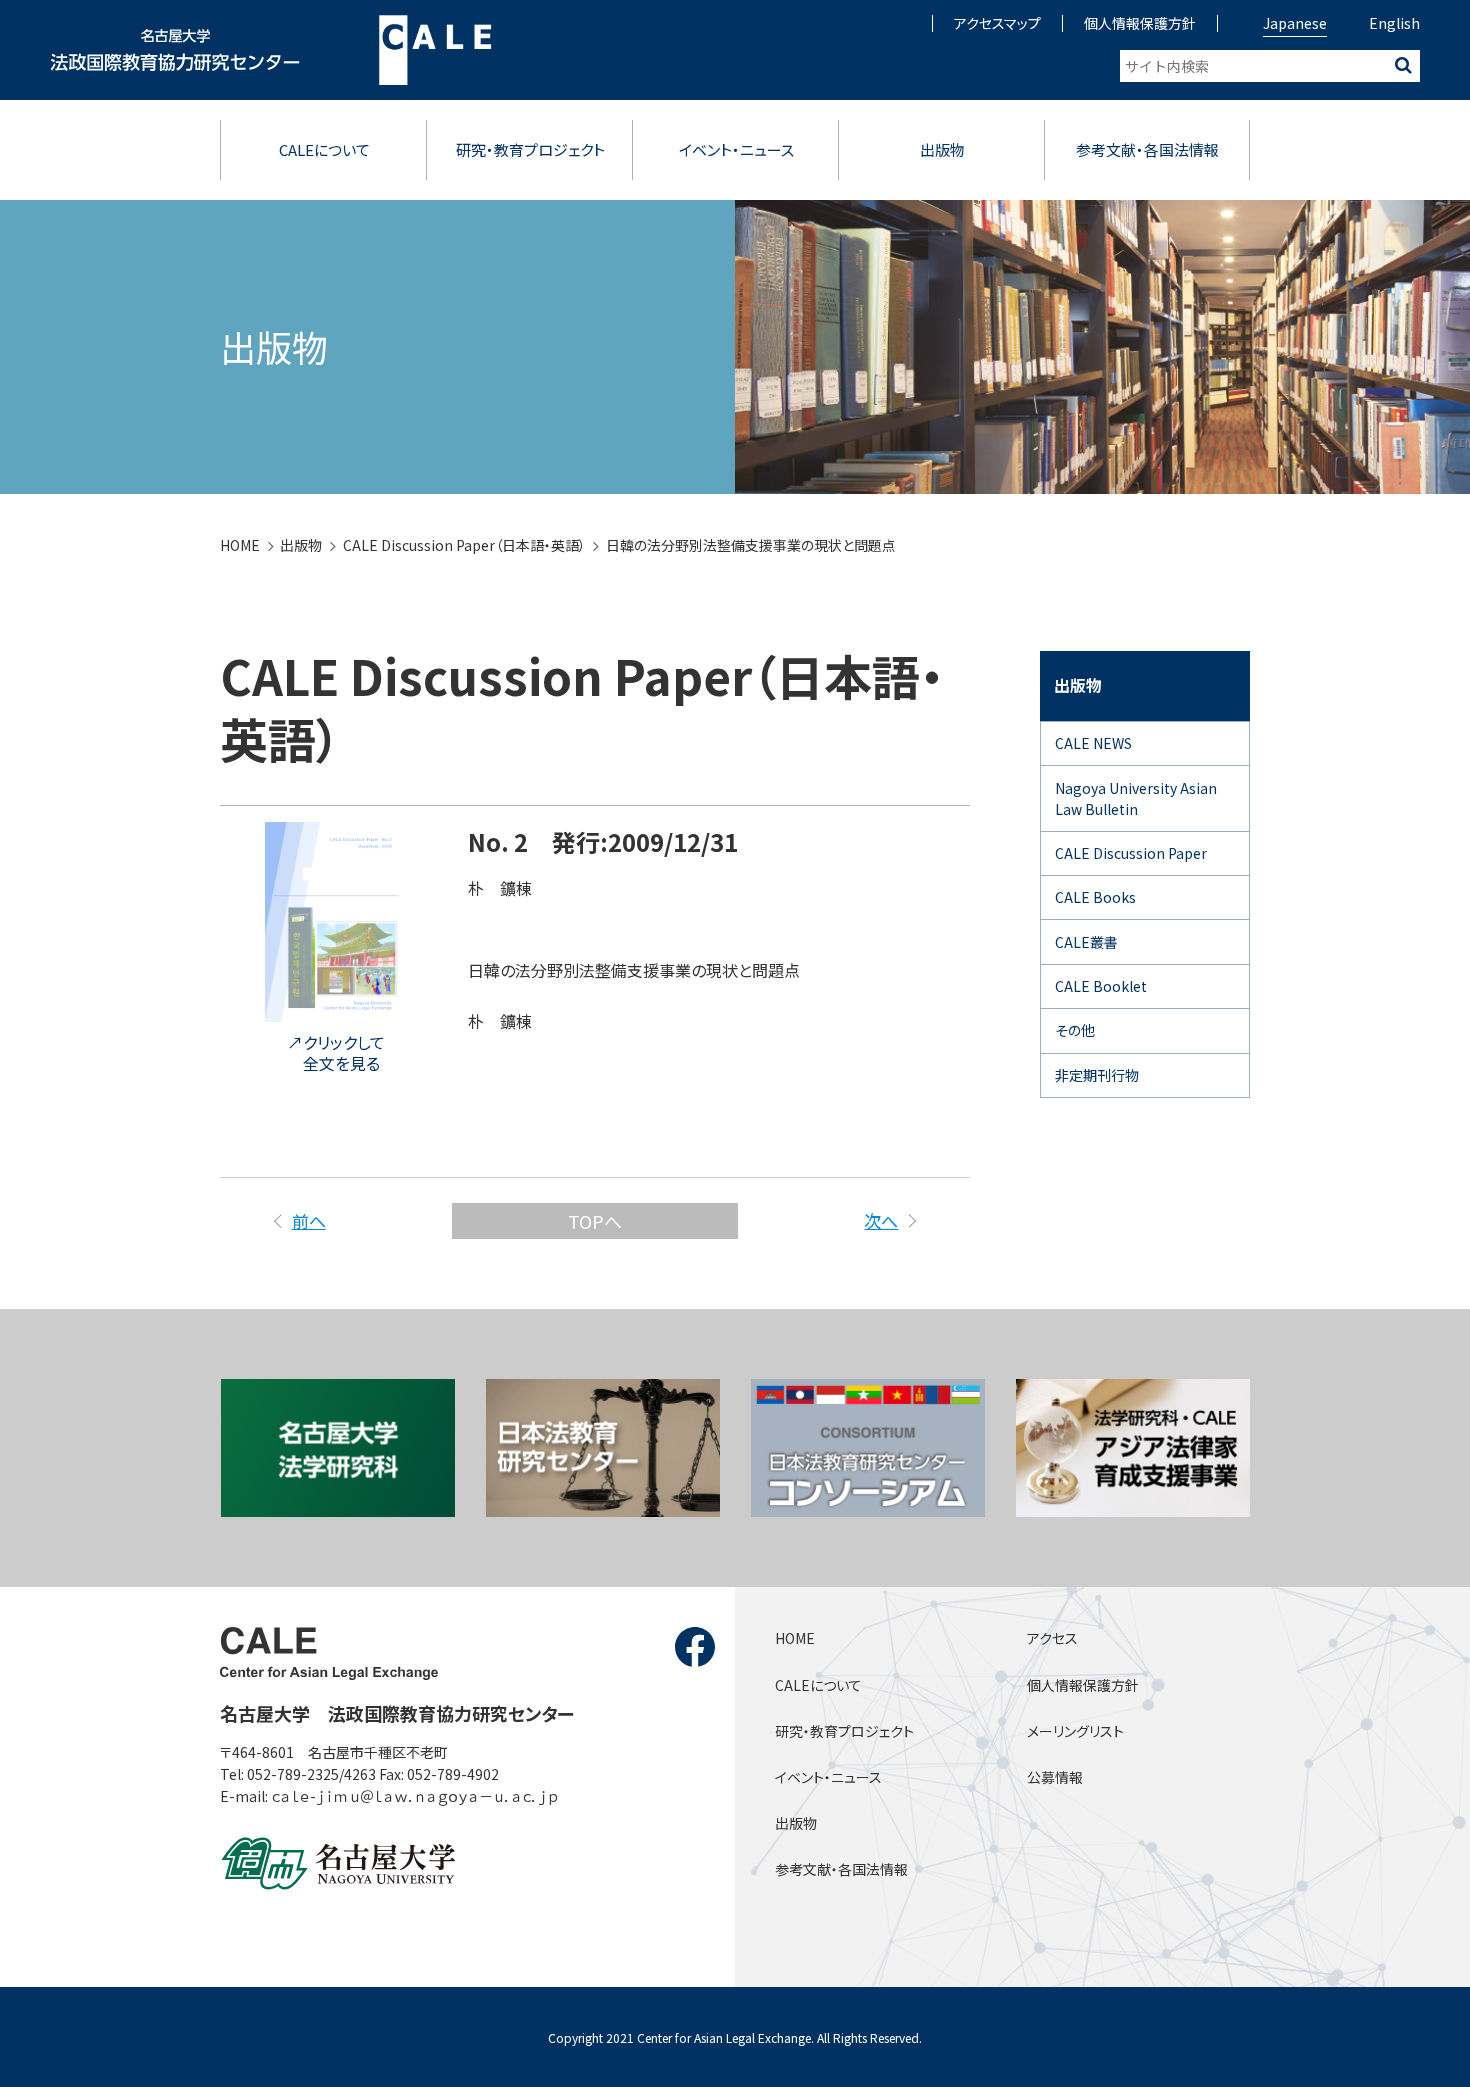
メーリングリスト (1075, 1731)
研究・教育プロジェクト (530, 149)
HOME (240, 545)
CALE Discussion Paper (1131, 853)
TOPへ (595, 1221)
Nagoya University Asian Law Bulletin (1136, 798)
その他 (1075, 1030)
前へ (308, 1220)
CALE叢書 (1086, 942)
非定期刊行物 (1097, 1075)
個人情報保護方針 (1140, 23)
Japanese (1295, 23)
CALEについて (324, 149)
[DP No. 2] (336, 1008)
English (1394, 23)
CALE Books (1095, 897)
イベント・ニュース (736, 149)
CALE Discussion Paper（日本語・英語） (464, 545)
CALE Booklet (1101, 986)
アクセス (1052, 1638)
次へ (881, 1220)
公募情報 (1055, 1777)
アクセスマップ (997, 23)
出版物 (942, 149)
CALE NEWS (1093, 743)
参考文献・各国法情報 (1147, 149)
